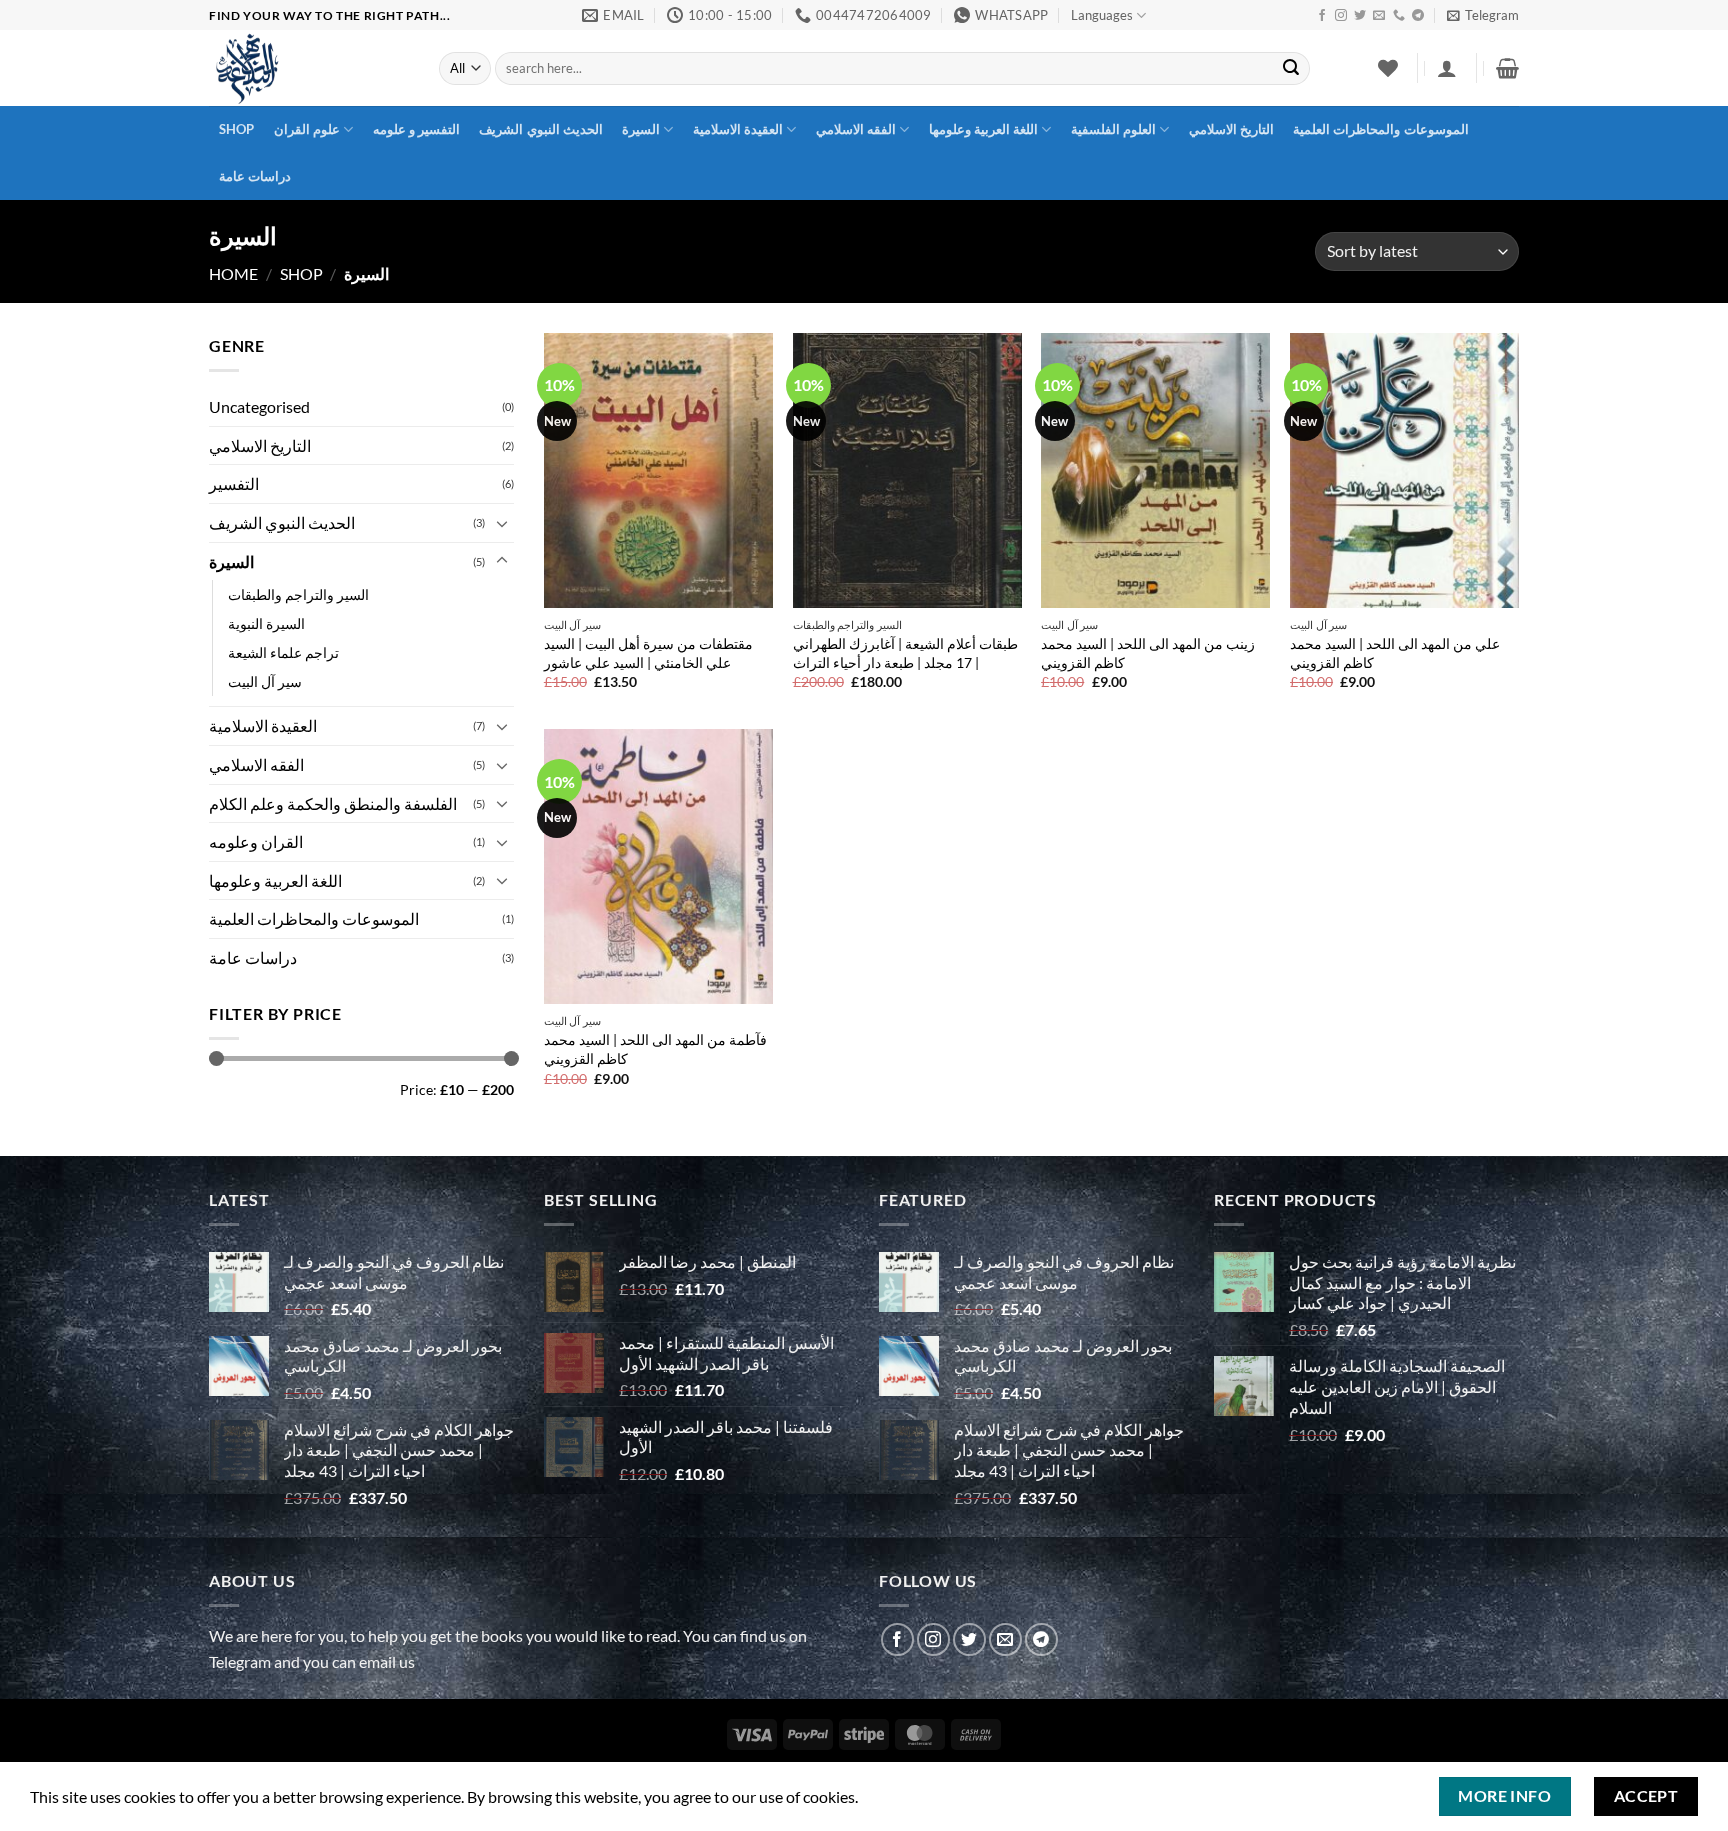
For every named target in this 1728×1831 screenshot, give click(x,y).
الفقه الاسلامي (856, 129)
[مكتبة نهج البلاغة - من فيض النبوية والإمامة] (309, 68)
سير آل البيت (265, 681)
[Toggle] (502, 522)
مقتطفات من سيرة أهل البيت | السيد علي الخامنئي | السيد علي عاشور (648, 653)
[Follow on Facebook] (1322, 16)
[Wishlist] (1388, 68)
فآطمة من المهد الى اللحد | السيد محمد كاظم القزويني (655, 1049)
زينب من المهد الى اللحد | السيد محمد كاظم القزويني (1148, 653)
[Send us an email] (1379, 16)
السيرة (641, 129)
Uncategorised (259, 406)
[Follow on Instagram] (1341, 16)
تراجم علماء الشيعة (283, 652)
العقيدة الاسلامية (738, 129)
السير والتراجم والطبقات (298, 594)
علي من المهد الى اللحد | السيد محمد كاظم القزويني (1395, 653)
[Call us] (1399, 16)
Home (233, 273)
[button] (1483, 15)
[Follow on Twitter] (1360, 16)
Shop (237, 129)
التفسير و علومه (417, 129)
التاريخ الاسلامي (1231, 129)
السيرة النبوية (266, 623)
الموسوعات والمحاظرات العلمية (1381, 129)
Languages (1102, 15)
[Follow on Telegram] (1418, 16)
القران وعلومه (256, 841)
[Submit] (1291, 69)
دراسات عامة (255, 176)
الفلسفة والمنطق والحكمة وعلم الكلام (333, 802)
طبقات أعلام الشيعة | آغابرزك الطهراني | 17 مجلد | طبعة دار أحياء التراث (905, 653)
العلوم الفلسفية (1113, 129)
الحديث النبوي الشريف (541, 129)
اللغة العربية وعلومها (984, 129)
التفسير (234, 483)
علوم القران (307, 129)
